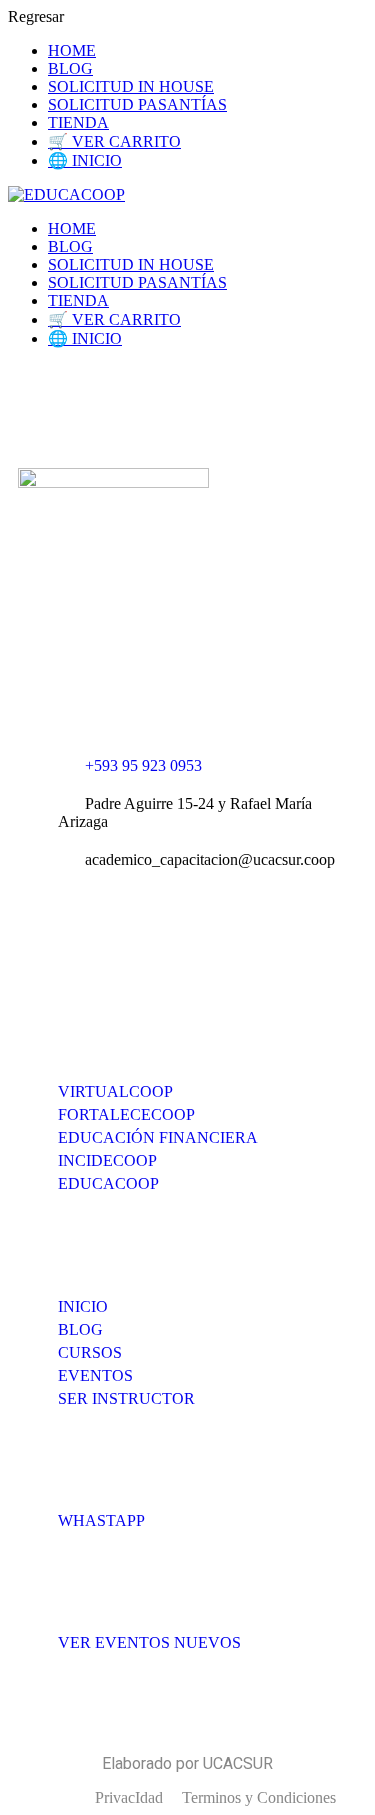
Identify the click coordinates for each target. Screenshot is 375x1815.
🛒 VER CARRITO (114, 141)
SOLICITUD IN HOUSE (131, 86)
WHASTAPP (101, 1520)
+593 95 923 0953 (143, 765)
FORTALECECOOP (126, 1114)
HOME (72, 50)
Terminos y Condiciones (259, 1797)
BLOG (70, 68)
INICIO (83, 1306)
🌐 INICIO (85, 160)
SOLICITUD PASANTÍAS (137, 104)
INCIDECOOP (107, 1160)
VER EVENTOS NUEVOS (149, 1642)
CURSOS (90, 1352)
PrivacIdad (129, 1797)
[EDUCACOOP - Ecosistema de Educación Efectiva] (66, 194)
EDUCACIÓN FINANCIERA (158, 1137)
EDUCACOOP (108, 1183)
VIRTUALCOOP (115, 1091)
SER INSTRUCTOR (126, 1398)
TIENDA (78, 122)
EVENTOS (95, 1375)
